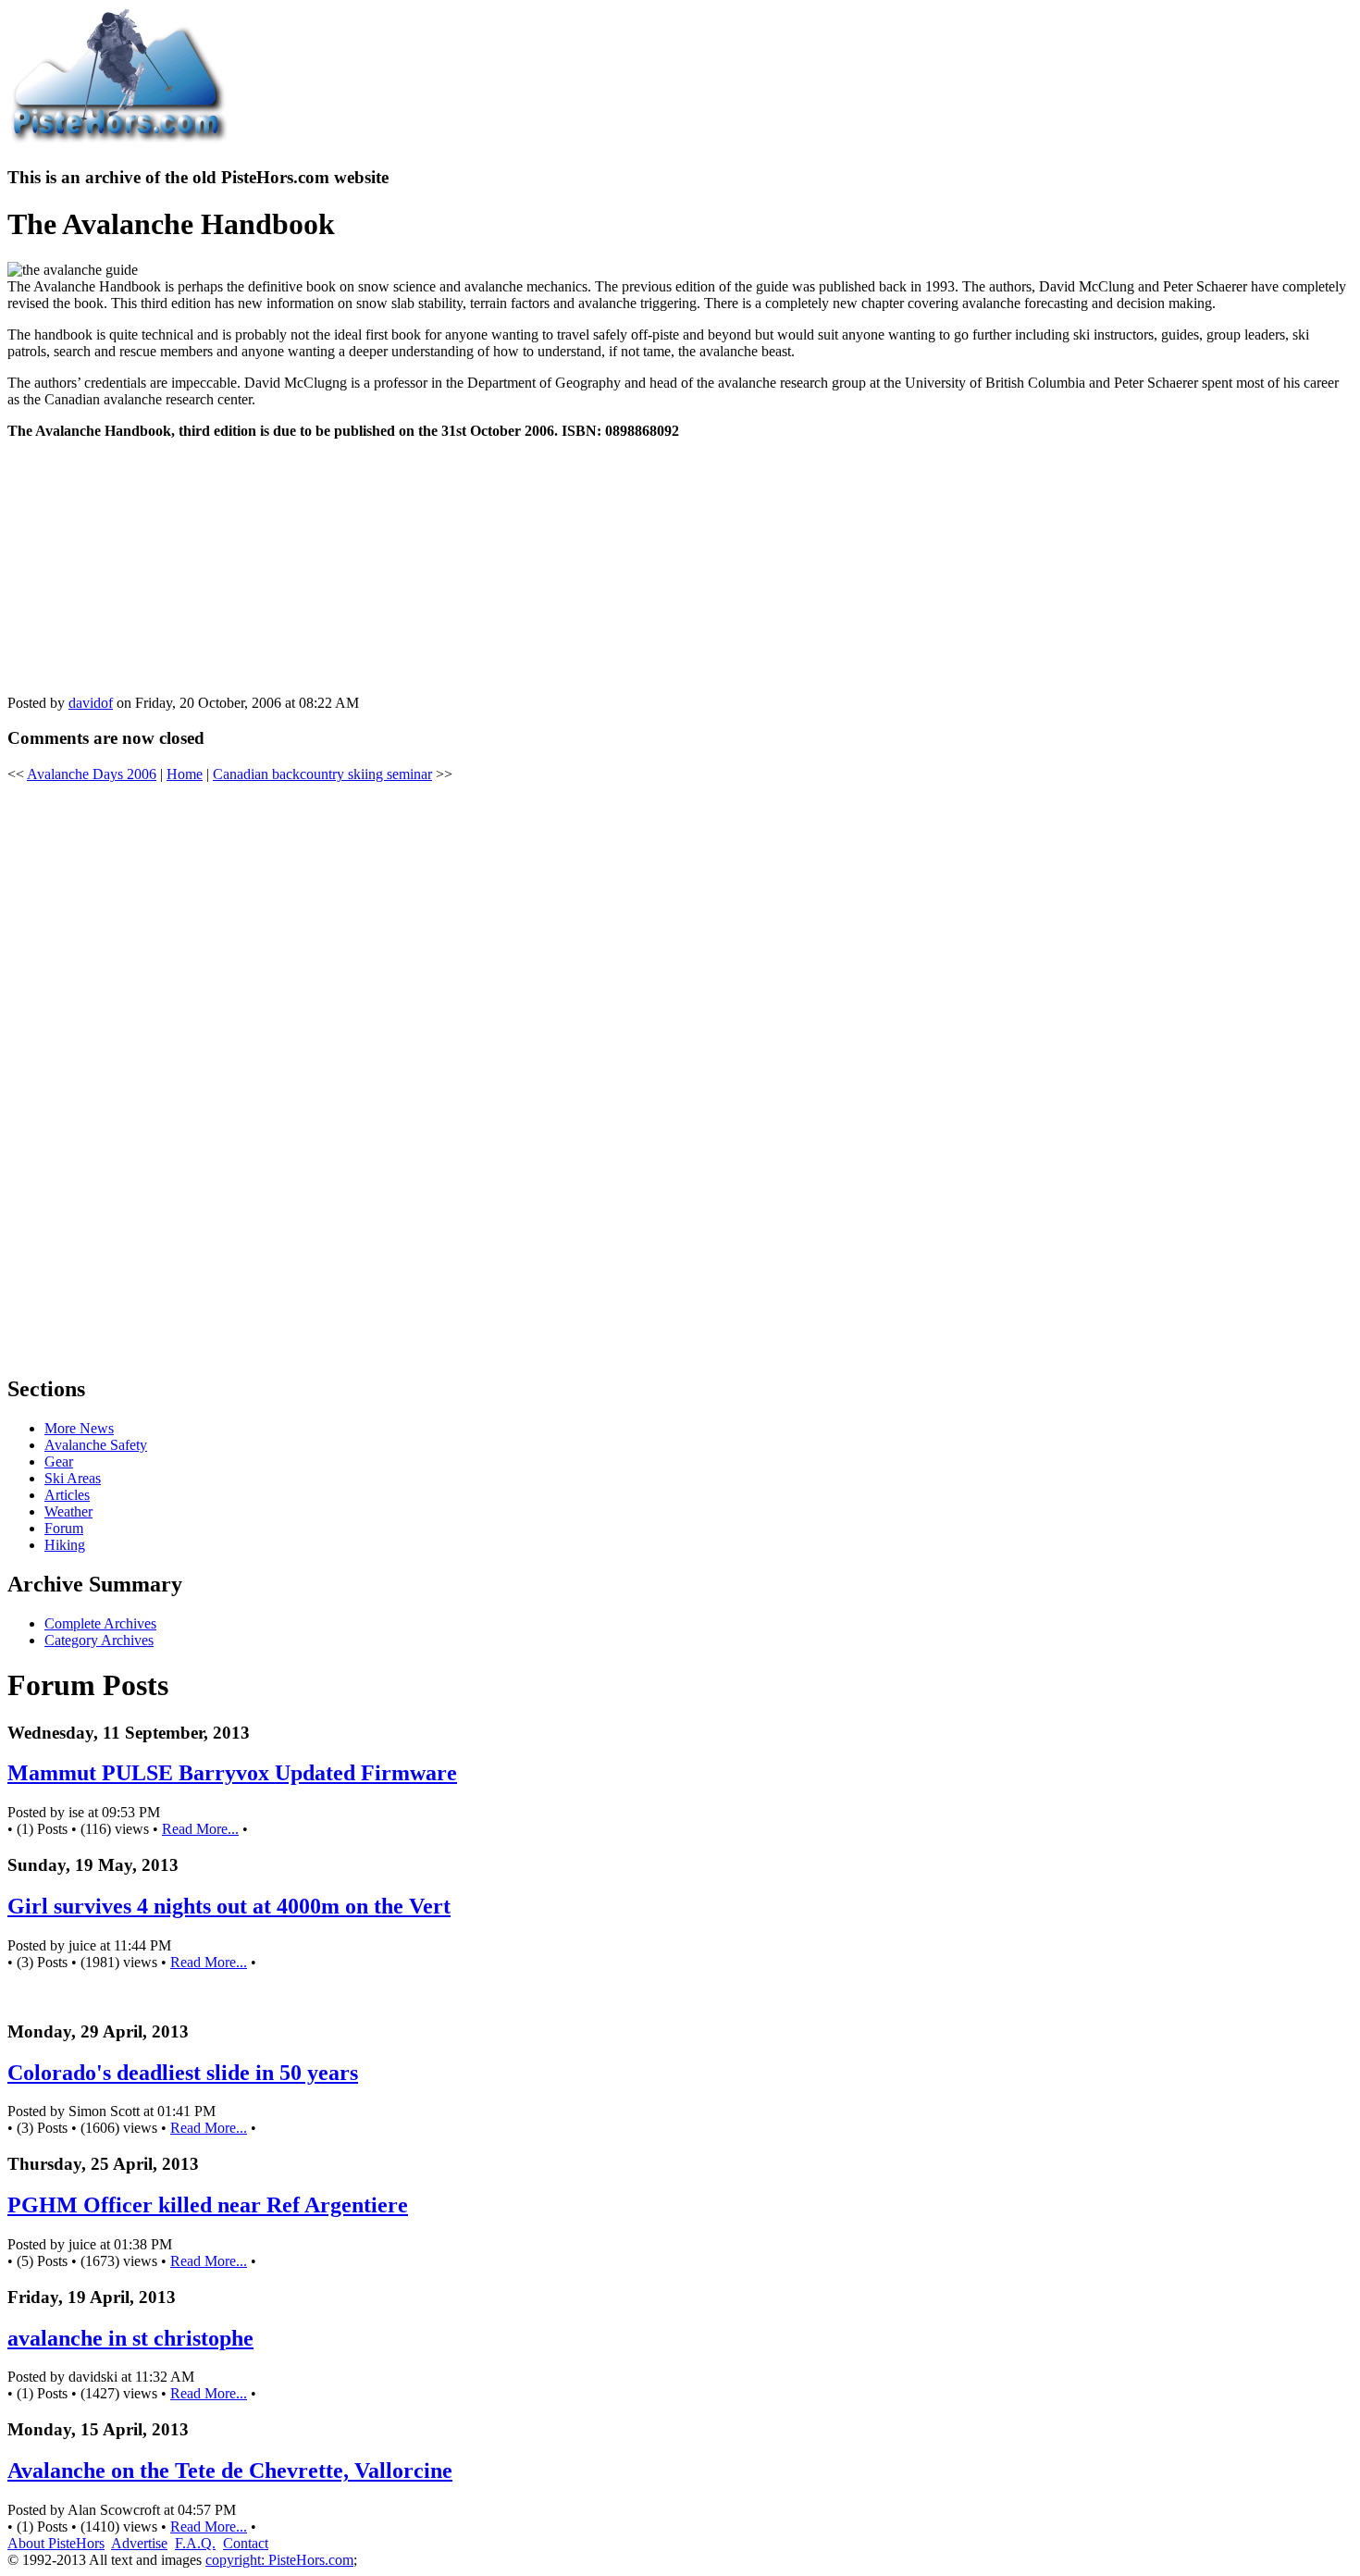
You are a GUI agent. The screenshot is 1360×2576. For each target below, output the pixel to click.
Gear (59, 1461)
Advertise (139, 2543)
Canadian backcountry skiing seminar (322, 774)
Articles (67, 1495)
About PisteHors (56, 2543)
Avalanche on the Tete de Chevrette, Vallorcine (230, 2471)
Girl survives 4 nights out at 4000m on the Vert (229, 1906)
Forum (64, 1528)
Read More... (200, 1829)
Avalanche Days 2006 (92, 774)
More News (79, 1428)
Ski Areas (73, 1478)
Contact (246, 2543)
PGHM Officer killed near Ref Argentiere (208, 2205)
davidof (91, 703)
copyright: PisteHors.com (279, 2560)
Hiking (65, 1545)
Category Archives (99, 1640)
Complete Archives (100, 1623)
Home (185, 774)
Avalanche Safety (96, 1445)
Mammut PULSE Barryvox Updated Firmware (232, 1773)
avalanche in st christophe (130, 2338)
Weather (68, 1511)
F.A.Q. (195, 2543)
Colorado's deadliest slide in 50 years (183, 2073)
